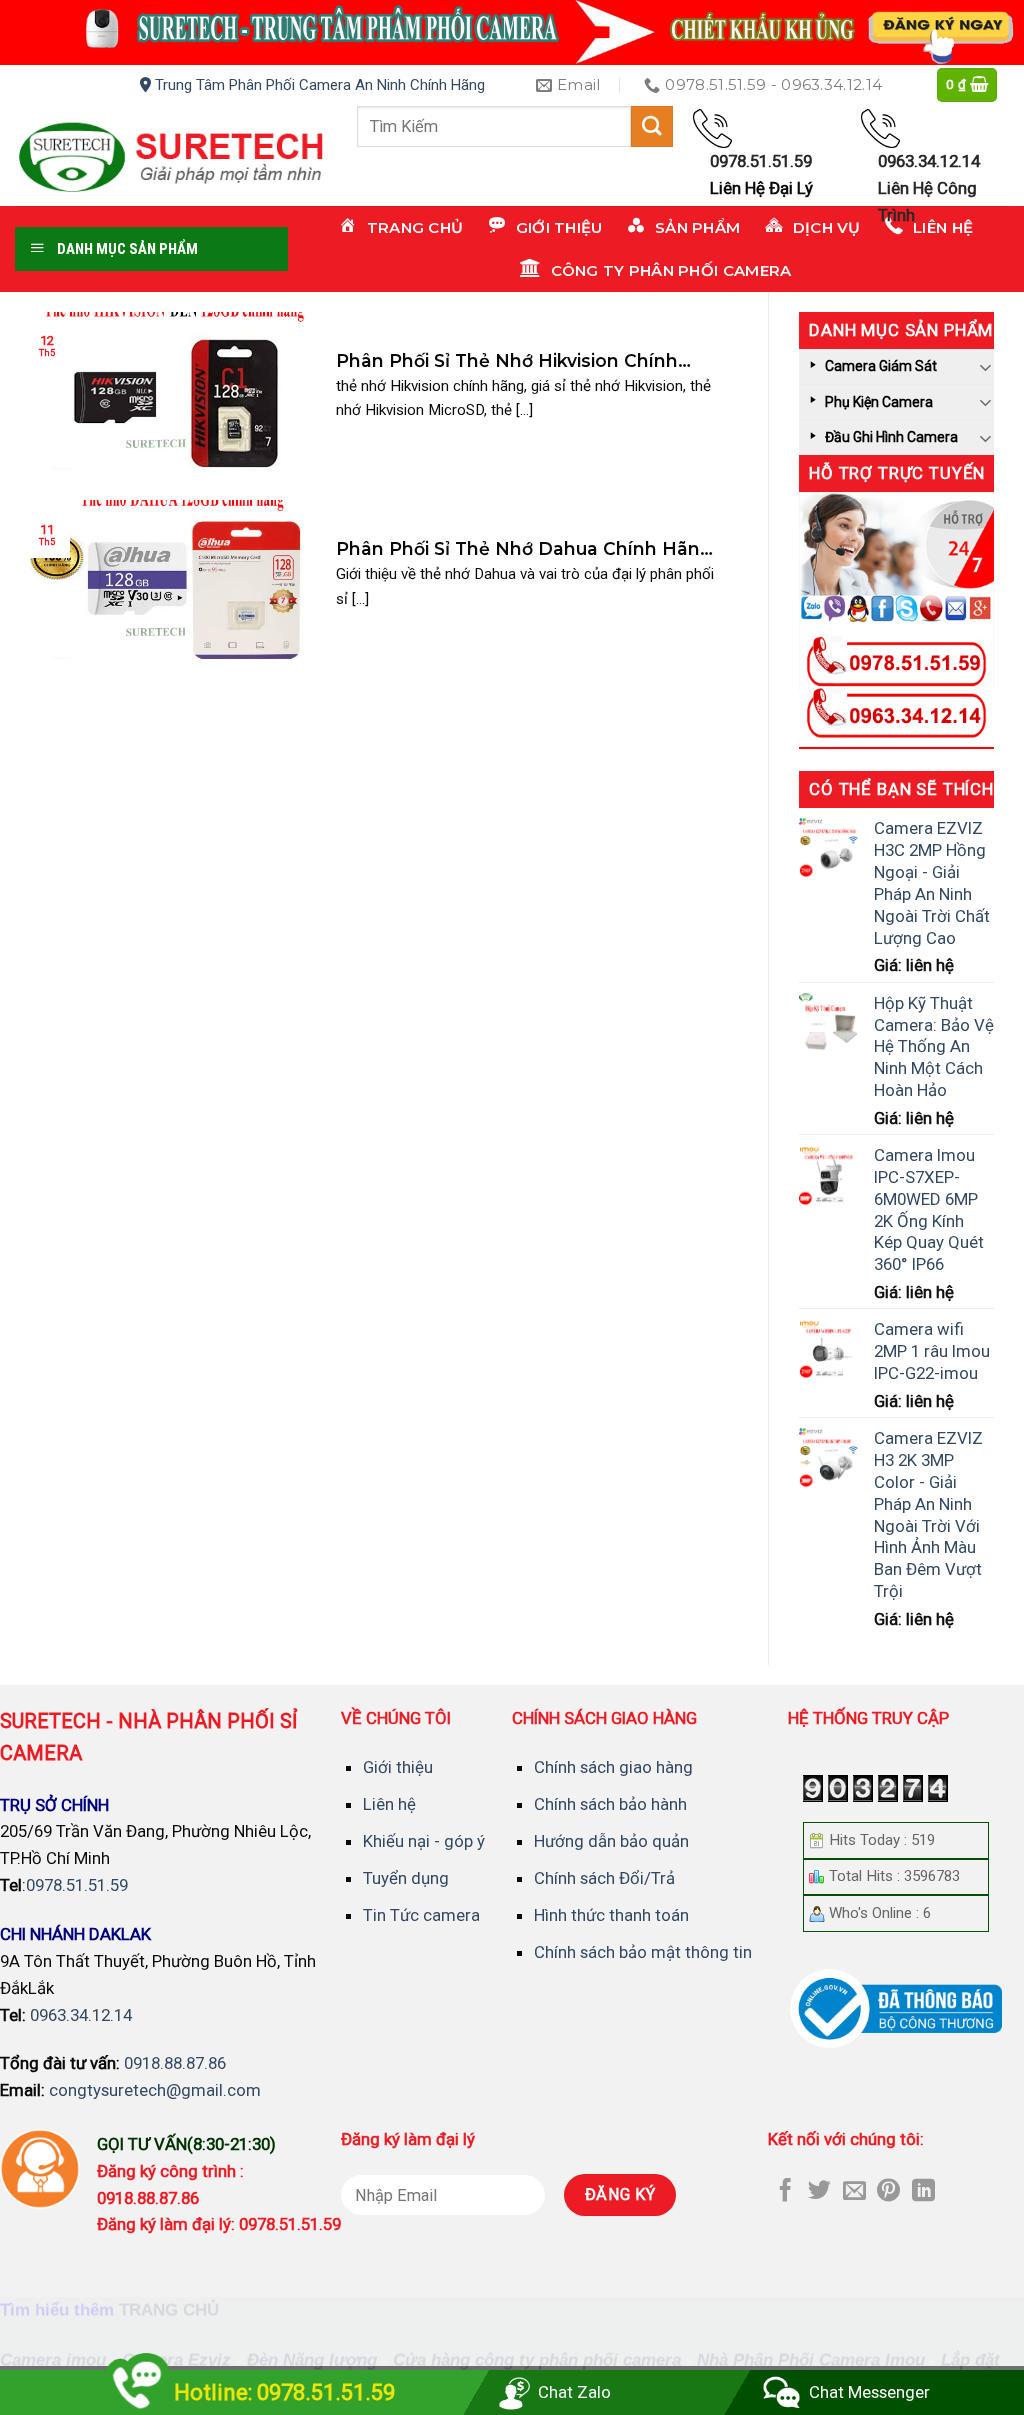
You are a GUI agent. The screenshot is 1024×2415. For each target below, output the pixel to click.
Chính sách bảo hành (610, 1804)
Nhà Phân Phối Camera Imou (811, 2360)
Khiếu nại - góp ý (424, 1841)
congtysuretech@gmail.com (155, 2090)
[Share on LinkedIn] (923, 2192)
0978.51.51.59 (77, 1885)
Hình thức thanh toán (611, 1915)
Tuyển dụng (406, 1878)
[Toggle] (986, 366)
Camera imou (53, 2360)
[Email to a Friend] (854, 2192)
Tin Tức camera (421, 1915)
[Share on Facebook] (785, 2192)
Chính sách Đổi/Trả (604, 1878)
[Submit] (652, 126)
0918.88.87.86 (175, 2063)
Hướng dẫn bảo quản (611, 1841)
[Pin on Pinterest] (888, 2192)
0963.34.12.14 (81, 2015)
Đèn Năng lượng (312, 2360)
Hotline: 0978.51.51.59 (284, 2392)
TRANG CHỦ (169, 2310)
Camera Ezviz (176, 2360)
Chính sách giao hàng (613, 1767)
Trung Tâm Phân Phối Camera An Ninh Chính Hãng (318, 85)
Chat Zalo (574, 2392)
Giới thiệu (398, 1767)
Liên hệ (389, 1804)
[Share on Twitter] (819, 2192)
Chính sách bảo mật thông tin (643, 1952)
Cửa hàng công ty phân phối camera (537, 2360)
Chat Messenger (869, 2392)
